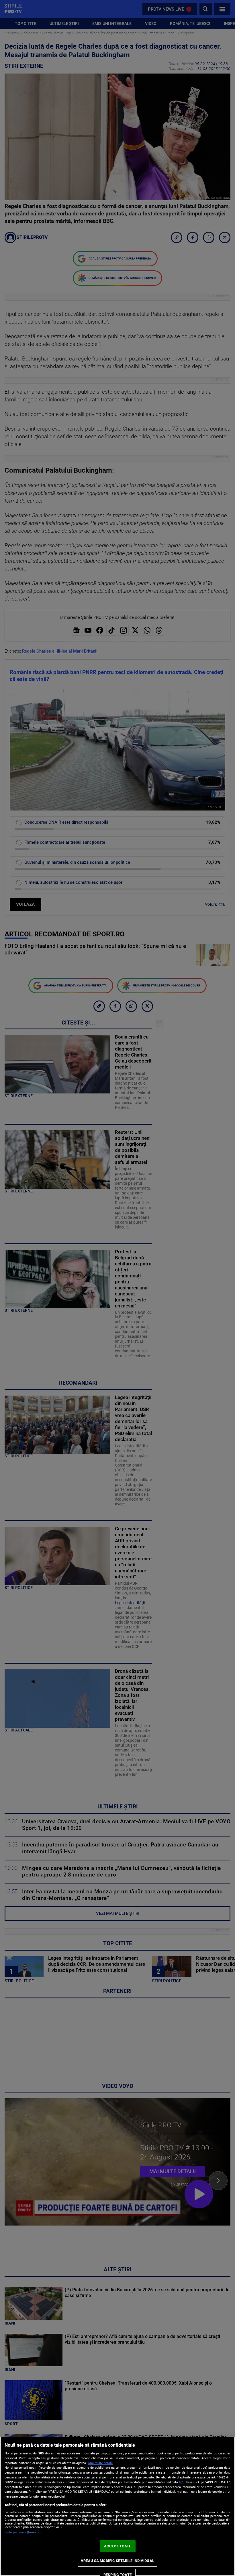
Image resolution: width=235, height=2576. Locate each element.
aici (182, 2482)
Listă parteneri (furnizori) (23, 2532)
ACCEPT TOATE (118, 2546)
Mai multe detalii (100, 2463)
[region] (117, 2506)
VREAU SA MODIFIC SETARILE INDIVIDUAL (117, 2561)
